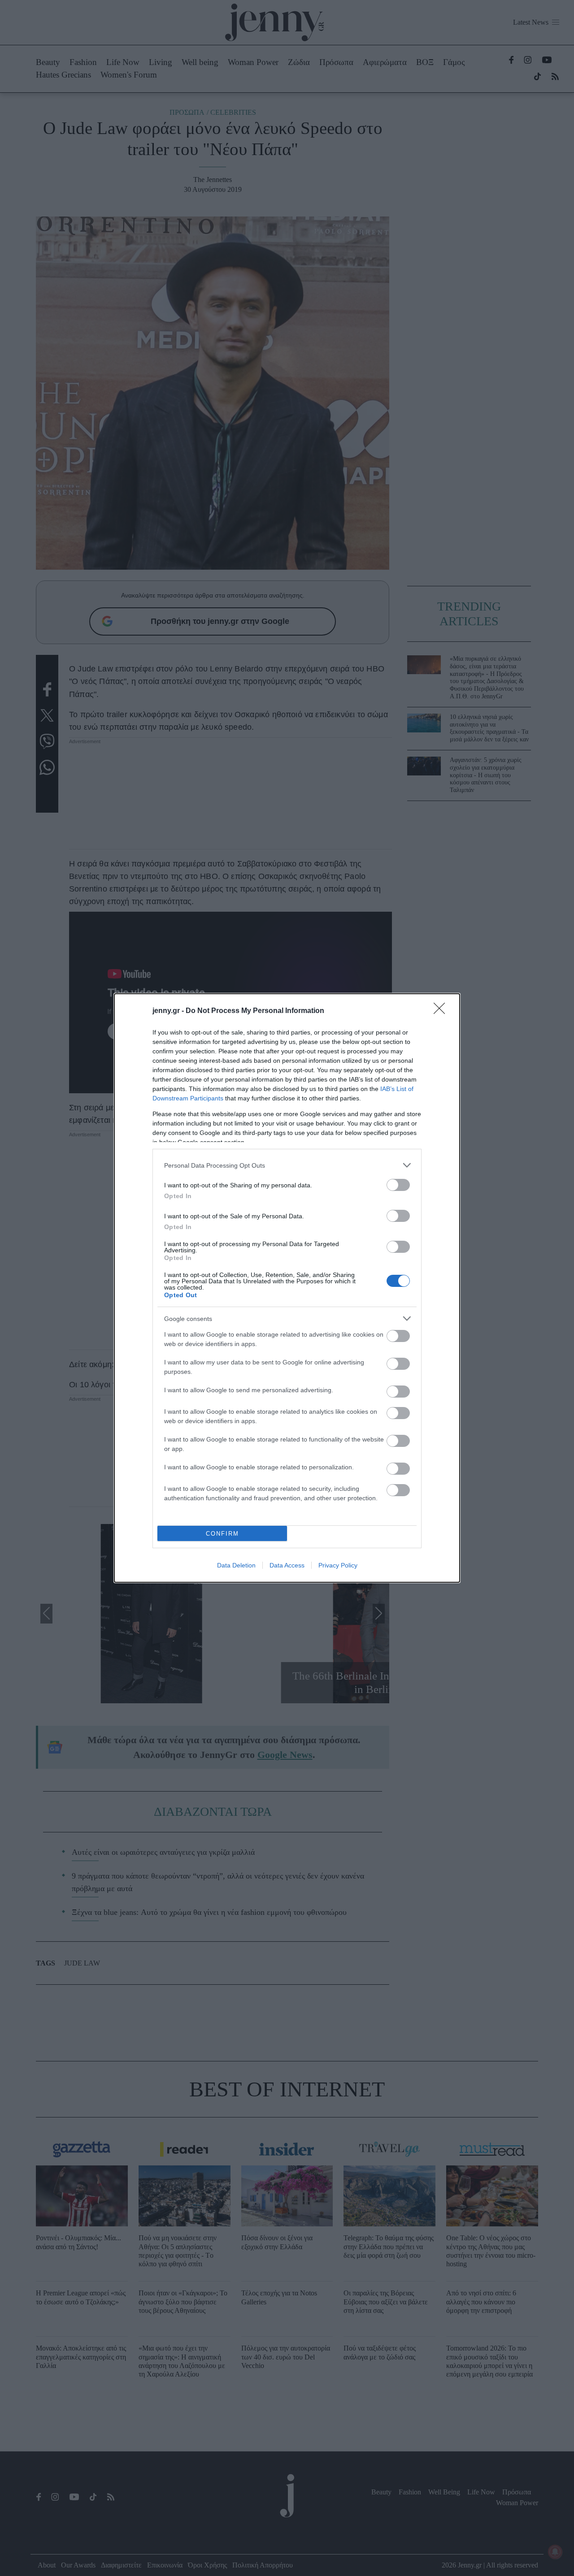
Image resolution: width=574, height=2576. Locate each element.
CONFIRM (222, 1534)
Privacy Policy (338, 1565)
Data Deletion (236, 1565)
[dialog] (287, 1288)
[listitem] (287, 1165)
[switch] (398, 1185)
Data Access (287, 1565)
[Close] (442, 1011)
